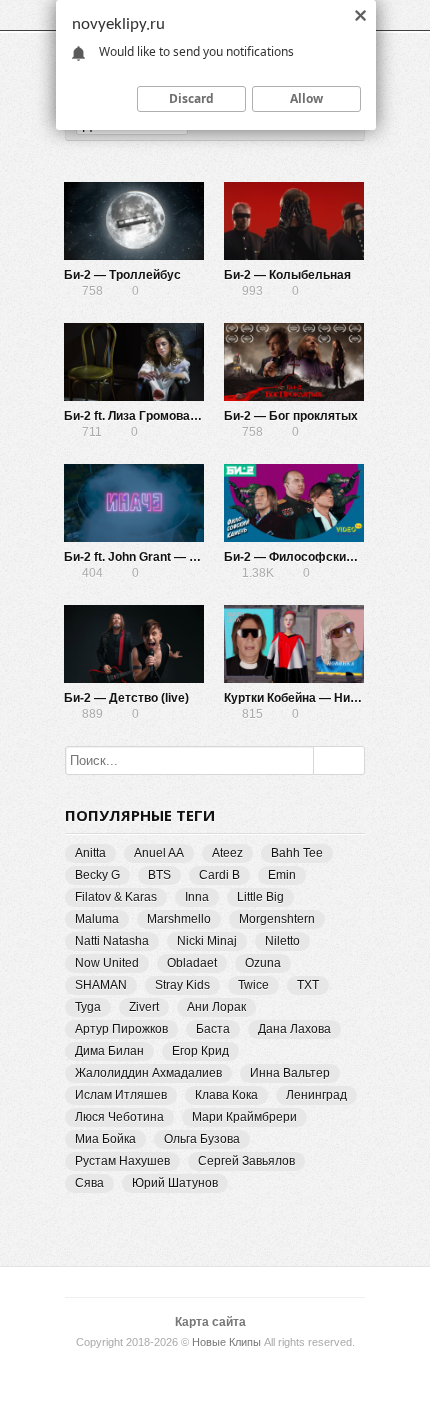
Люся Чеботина (119, 1117)
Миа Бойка (105, 1139)
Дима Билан (109, 1051)
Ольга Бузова (202, 1139)
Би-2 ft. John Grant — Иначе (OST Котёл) (181, 557)
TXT (308, 985)
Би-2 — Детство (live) (126, 698)
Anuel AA (159, 853)
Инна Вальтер (290, 1073)
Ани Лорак (216, 1007)
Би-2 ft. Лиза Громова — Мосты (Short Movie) (195, 416)
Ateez (227, 853)
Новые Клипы (226, 1342)
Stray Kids (182, 985)
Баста (213, 1029)
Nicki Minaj (207, 941)
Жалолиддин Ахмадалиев (148, 1073)
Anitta (90, 853)
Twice (253, 985)
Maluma (97, 919)
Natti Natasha (112, 941)
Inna (197, 897)
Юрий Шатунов (175, 1183)
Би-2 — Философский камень (311, 557)
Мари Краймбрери (244, 1117)
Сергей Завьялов (246, 1161)
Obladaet (192, 963)
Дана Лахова (294, 1029)
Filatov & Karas (116, 897)
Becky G (97, 875)
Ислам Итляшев (121, 1095)
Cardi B (219, 875)
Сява (89, 1183)
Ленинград (316, 1095)
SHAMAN (101, 985)
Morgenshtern (277, 919)
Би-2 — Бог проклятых (291, 416)
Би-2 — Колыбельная (287, 275)
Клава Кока (226, 1095)
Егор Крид (200, 1051)
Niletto (282, 941)
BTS (159, 875)
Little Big (260, 897)
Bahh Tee (297, 853)
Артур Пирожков (121, 1029)
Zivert (144, 1007)
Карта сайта (210, 1322)
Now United (107, 963)
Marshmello (179, 919)
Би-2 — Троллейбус (122, 275)
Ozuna (263, 963)
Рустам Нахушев (122, 1161)
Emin (282, 875)
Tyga (88, 1007)
